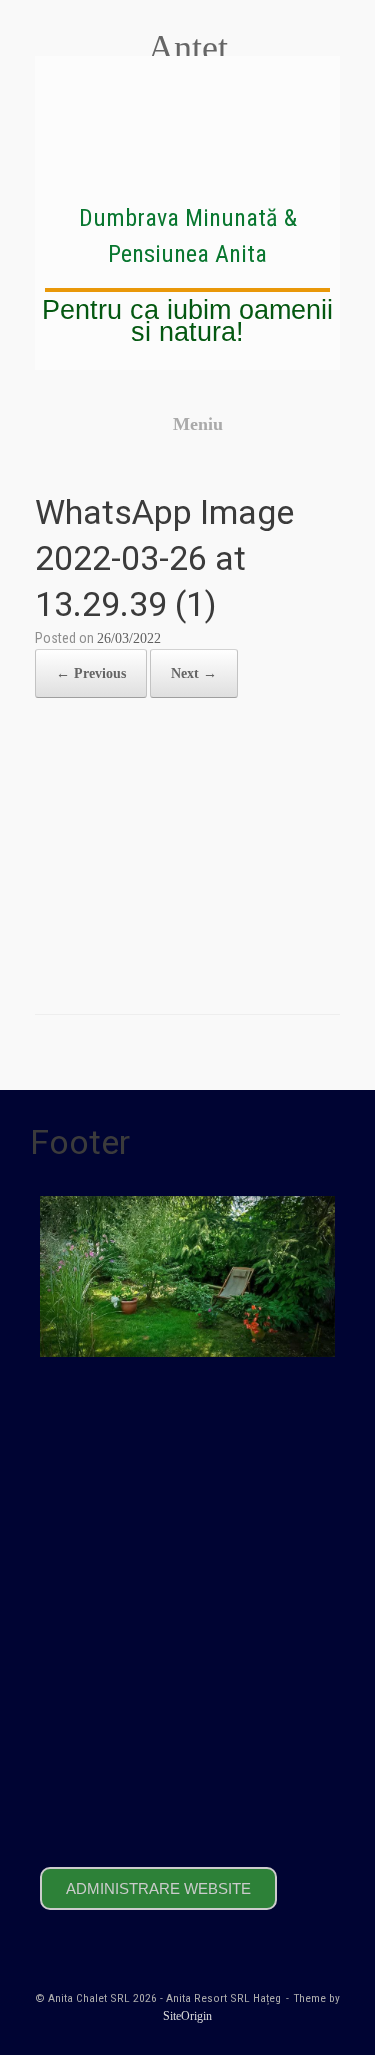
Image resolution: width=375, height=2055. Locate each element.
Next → (194, 673)
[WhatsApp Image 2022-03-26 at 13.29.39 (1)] (187, 960)
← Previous (91, 673)
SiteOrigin (187, 2016)
